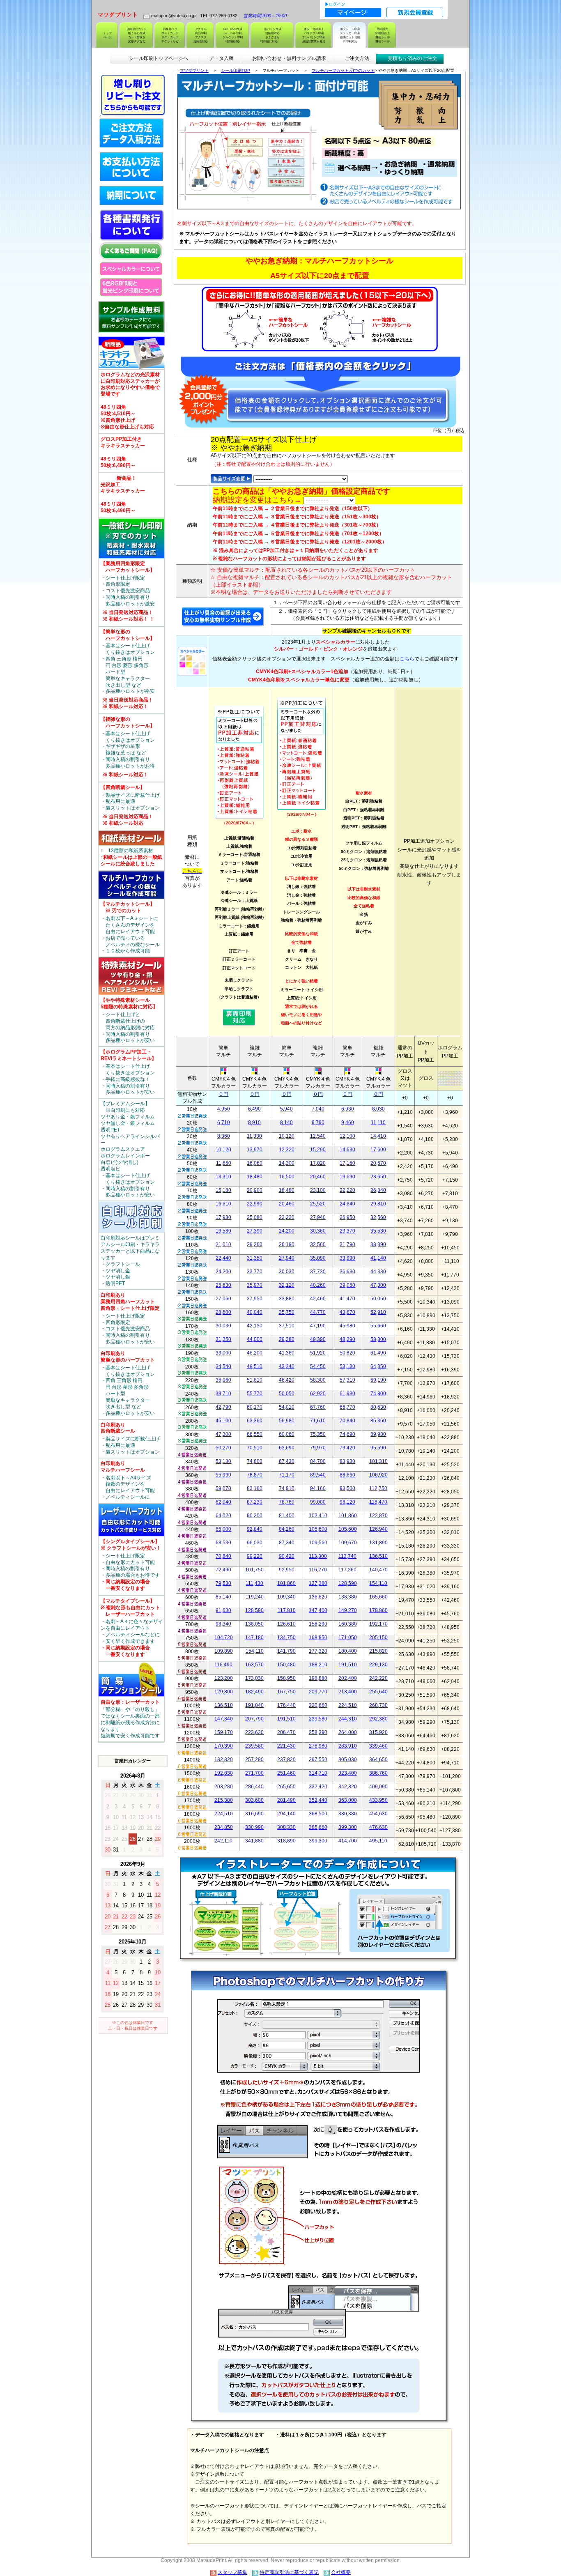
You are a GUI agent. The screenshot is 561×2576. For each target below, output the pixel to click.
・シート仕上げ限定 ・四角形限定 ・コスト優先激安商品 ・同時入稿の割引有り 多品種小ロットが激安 (130, 591)
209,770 (318, 1692)
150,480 (286, 1665)
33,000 (223, 1353)
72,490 (223, 1570)
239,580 (318, 1719)
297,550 (318, 1759)
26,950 (347, 1217)
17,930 (223, 1217)
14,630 (347, 1150)
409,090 (378, 1787)
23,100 (318, 1190)
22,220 (347, 1190)
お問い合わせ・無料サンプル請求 (289, 58)
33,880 (287, 1299)
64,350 (378, 1366)
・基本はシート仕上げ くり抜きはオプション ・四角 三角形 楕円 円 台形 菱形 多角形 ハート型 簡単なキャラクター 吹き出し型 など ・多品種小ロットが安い (128, 1383)
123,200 (224, 1678)
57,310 (347, 1380)
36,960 (223, 1380)
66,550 (255, 1434)
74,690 (347, 1434)
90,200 (255, 1516)
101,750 (254, 1570)
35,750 (287, 1312)
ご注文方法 (357, 58)
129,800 (224, 1692)
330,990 (254, 1827)
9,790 (318, 1122)
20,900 (255, 1190)
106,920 (378, 1475)
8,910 (254, 1122)
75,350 (318, 1434)
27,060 (223, 1299)
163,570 (254, 1665)
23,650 (378, 1177)
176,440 (286, 1705)
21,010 (223, 1244)
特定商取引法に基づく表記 (289, 2572)
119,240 (255, 1597)
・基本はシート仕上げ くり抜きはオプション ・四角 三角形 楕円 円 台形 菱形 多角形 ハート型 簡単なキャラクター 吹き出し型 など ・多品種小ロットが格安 (128, 669)
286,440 (254, 1787)
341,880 (254, 1841)
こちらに (192, 871)
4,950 (224, 1109)
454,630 (378, 1814)
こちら (407, 659)
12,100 (347, 1136)
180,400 (348, 1651)
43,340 (287, 1366)
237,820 (286, 1759)
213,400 (348, 1692)
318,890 (286, 1841)
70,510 (255, 1448)
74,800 (378, 1394)
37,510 (287, 1326)
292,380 (378, 1719)
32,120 (287, 1285)
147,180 (254, 1638)
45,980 (347, 1326)
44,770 (318, 1312)
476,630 (378, 1827)
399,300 (348, 1827)
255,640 (378, 1692)
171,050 (348, 1638)
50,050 (378, 1299)
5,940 (286, 1109)
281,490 (286, 1800)
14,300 (287, 1163)
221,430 (286, 1746)
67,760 (318, 1407)
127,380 (318, 1583)
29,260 (255, 1244)
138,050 (254, 1624)
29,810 (378, 1204)
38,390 (378, 1244)
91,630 (223, 1610)
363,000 (348, 1800)
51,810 (255, 1380)
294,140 (286, 1814)
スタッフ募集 (232, 2572)
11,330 (254, 1136)
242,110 (223, 1841)
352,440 (318, 1800)
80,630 (378, 1407)
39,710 (223, 1394)
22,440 (223, 1258)
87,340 (287, 1543)
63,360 (255, 1421)
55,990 (223, 1475)
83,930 (347, 1461)
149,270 (348, 1610)
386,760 (378, 1773)
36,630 (347, 1272)
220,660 (318, 1705)
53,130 (347, 1366)
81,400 (287, 1516)
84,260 (287, 1529)
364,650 (378, 1759)
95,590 (378, 1448)
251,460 (286, 1773)
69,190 (378, 1380)
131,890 (378, 1543)
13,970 (255, 1150)
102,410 (318, 1516)
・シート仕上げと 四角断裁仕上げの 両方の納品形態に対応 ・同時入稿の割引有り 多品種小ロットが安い (129, 1020)
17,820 (318, 1163)
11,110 (378, 1122)
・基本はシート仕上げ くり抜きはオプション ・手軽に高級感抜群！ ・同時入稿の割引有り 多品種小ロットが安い (129, 1072)
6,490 (254, 1109)
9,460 (348, 1122)
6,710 (224, 1122)
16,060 (255, 1163)
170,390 (224, 1746)
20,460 (318, 1177)
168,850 (318, 1638)
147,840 (224, 1719)
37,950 (255, 1299)
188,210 (318, 1665)
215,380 (224, 1800)
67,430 (287, 1461)
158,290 (318, 1624)
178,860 (378, 1610)
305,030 (348, 1759)
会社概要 (341, 2572)
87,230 (255, 1502)
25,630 (223, 1285)
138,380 (348, 1597)
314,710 (318, 1773)
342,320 (348, 1787)
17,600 (378, 1150)
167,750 (286, 1692)
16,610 (223, 1204)
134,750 (286, 1638)
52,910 (378, 1312)
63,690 (287, 1448)
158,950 (286, 1678)
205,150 (378, 1638)
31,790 (347, 1244)
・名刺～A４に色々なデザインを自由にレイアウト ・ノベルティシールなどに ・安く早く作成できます (132, 1628)
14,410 (378, 1136)
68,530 (223, 1543)
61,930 (347, 1394)
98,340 (223, 1624)
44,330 (378, 1272)
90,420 (287, 1556)
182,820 (224, 1759)
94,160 (318, 1488)
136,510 (378, 1556)
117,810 (287, 1610)
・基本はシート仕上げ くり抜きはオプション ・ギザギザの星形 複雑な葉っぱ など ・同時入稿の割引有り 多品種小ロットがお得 (128, 747)
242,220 (378, 1678)
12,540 (318, 1136)
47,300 (378, 1285)
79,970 (318, 1448)
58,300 (378, 1339)
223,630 (254, 1732)
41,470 (347, 1299)
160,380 (348, 1624)
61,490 (378, 1353)
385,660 (318, 1827)
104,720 (224, 1638)
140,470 (378, 1570)
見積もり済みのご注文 (412, 58)
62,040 (223, 1502)
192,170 (378, 1624)
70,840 (347, 1421)
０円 (223, 1094)
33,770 (255, 1272)
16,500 (287, 1177)
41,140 (378, 1258)
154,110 (378, 1583)
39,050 (347, 1285)
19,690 (347, 1177)
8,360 (224, 1136)
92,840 (255, 1529)
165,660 (378, 1597)
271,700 (254, 1773)
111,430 (254, 1583)
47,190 (318, 1326)
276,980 (318, 1746)
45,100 (223, 1421)
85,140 (223, 1597)
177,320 (318, 1651)
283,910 (348, 1746)
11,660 (224, 1163)
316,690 (254, 1814)
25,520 (318, 1204)
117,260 (347, 1570)
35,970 (255, 1285)
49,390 (318, 1339)
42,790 (223, 1407)
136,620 (318, 1597)
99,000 (318, 1502)
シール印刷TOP (236, 70)
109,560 (318, 1543)
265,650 (286, 1787)
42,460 (318, 1299)
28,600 (223, 1312)
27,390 (255, 1231)
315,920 (378, 1732)
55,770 (255, 1394)
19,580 (223, 1231)
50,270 (223, 1448)
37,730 (318, 1272)
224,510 (348, 1705)
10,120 (287, 1136)
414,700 (348, 1841)
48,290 (347, 1339)
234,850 (224, 1827)
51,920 (318, 1353)
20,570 (378, 1163)
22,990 (255, 1204)
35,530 (378, 1231)
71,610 (318, 1421)
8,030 (378, 1109)
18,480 (255, 1177)
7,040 (318, 1109)
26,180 (287, 1244)
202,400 (348, 1678)
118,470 (378, 1502)
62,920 (318, 1394)
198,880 (318, 1678)
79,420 (347, 1448)
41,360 (287, 1353)
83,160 (255, 1488)
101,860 (348, 1516)
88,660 (347, 1475)
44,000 (255, 1339)
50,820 (347, 1353)
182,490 (254, 1692)
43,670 (347, 1312)
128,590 (348, 1583)
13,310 (223, 1177)
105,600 (318, 1529)
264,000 (348, 1732)
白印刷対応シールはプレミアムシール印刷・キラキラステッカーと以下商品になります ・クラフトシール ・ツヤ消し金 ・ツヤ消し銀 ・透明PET (130, 1261)
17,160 (347, 1163)
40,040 (255, 1312)
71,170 (287, 1475)
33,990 (347, 1258)
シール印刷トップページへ (158, 58)
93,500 (347, 1488)
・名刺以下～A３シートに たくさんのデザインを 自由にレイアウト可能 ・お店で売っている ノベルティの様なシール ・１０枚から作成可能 (130, 927)
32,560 (378, 1217)
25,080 (255, 1217)
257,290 (254, 1759)
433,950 (378, 1800)
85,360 (378, 1421)
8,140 (286, 1122)
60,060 (287, 1434)
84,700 (318, 1461)
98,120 (347, 1502)
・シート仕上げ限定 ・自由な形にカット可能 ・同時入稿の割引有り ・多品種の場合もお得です (131, 1565)
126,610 (286, 1624)
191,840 (254, 1705)
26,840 (378, 1190)
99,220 (255, 1556)
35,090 (318, 1258)
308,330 (286, 1827)
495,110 (378, 1841)
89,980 (378, 1434)
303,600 (254, 1800)
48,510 (255, 1366)
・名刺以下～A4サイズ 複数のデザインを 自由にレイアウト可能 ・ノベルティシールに (128, 1480)
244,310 (348, 1719)
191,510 (348, 1665)
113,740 (347, 1556)
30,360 (318, 1231)
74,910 (287, 1488)
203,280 (224, 1787)
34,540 (223, 1366)
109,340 (286, 1597)
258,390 (318, 1732)
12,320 (287, 1150)
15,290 (318, 1150)
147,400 (318, 1610)
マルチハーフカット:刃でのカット (343, 70)
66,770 (347, 1407)
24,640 (347, 1204)
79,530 (223, 1583)
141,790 (286, 1651)
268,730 (378, 1705)
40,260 (318, 1285)
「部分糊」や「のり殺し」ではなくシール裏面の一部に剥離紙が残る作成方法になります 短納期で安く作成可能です (130, 1719)
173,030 (254, 1678)
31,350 (255, 1258)
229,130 (378, 1665)
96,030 (255, 1543)
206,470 (286, 1732)
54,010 (287, 1407)
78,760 (287, 1502)
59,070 (223, 1488)
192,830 (224, 1773)
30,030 (287, 1272)
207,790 (254, 1719)
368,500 (318, 1814)
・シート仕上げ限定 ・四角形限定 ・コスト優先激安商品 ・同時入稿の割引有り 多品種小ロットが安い (130, 1318)
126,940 (378, 1529)
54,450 (318, 1366)
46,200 (255, 1353)
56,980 (287, 1421)
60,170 (255, 1407)
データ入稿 (221, 58)
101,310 (378, 1461)
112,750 (378, 1488)
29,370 (347, 1231)
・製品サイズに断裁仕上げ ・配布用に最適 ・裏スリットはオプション (130, 805)
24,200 (287, 1231)
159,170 (224, 1732)
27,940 (318, 1217)
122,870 (378, 1516)
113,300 (318, 1556)
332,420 (318, 1787)
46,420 (287, 1380)
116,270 (318, 1570)
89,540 (318, 1475)
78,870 (255, 1475)
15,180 (223, 1190)
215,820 (378, 1651)
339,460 (378, 1746)
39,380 (287, 1339)
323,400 (348, 1773)
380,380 (348, 1814)
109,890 (224, 1651)
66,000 (223, 1529)
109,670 (348, 1543)
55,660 (378, 1326)
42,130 (255, 1326)
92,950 (287, 1570)
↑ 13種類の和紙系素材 (131, 857)
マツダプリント (194, 70)
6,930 (348, 1109)
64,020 (223, 1516)
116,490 (223, 1665)
